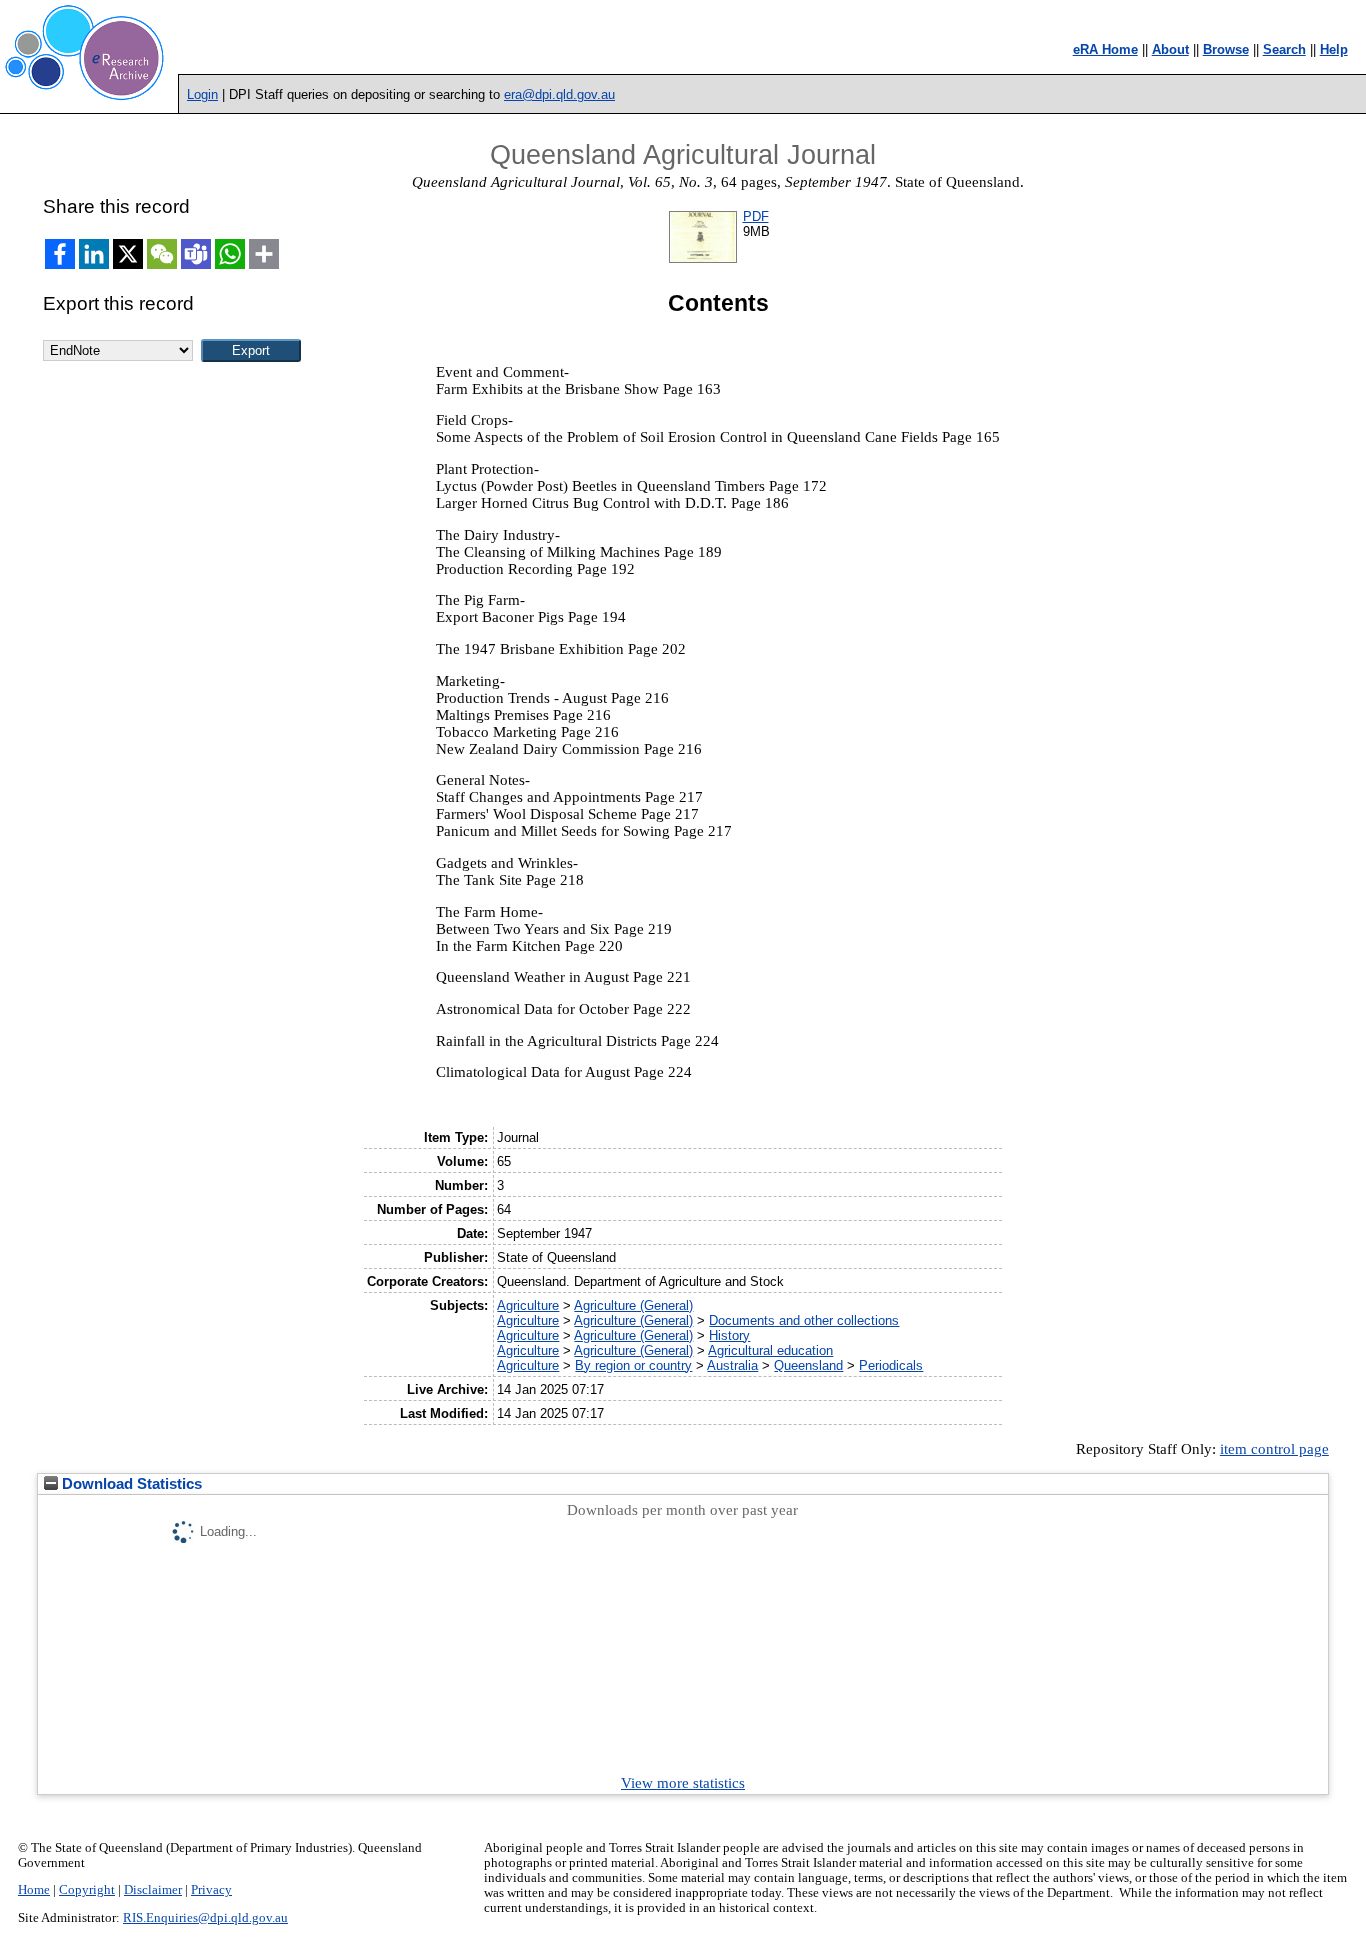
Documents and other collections (804, 1320)
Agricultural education (770, 1350)
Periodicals (891, 1365)
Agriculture (528, 1305)
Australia (732, 1365)
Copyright (87, 1890)
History (729, 1335)
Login (202, 94)
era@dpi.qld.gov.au (559, 94)
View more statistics (683, 1783)
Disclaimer (153, 1890)
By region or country (633, 1365)
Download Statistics (130, 1484)
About (1170, 49)
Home (34, 1890)
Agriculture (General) (633, 1305)
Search (1284, 49)
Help (1334, 49)
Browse (1226, 49)
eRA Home (1105, 49)
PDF (756, 216)
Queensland (808, 1365)
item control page (1274, 1449)
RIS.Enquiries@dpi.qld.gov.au (205, 1918)
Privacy (211, 1890)
